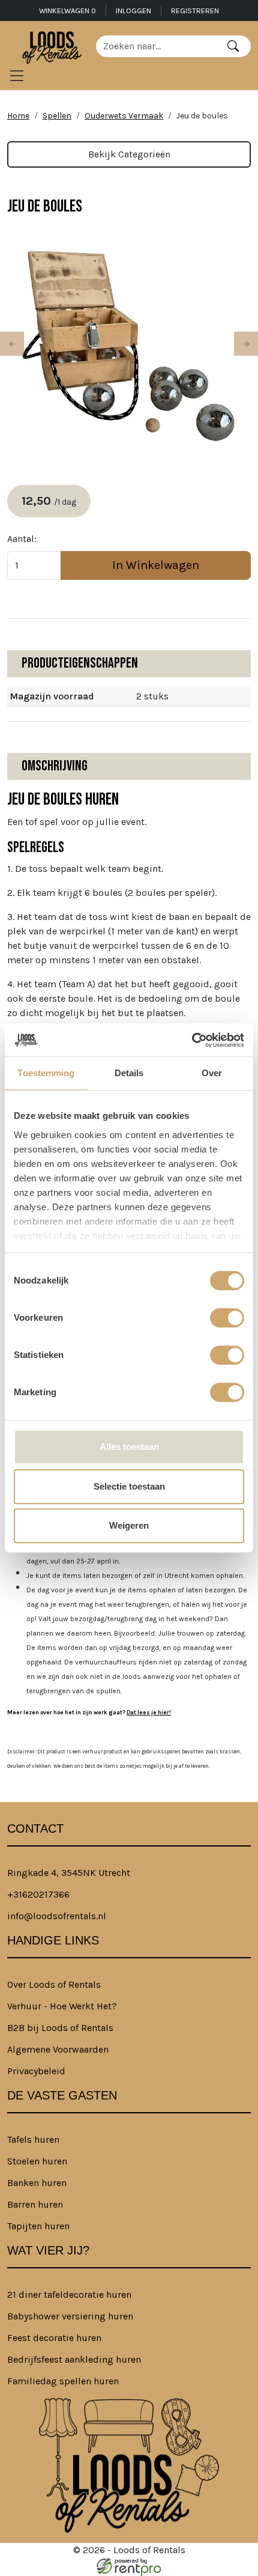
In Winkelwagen (156, 565)
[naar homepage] (52, 46)
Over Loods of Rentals (54, 1984)
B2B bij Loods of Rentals (60, 2028)
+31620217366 (38, 1894)
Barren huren (35, 2204)
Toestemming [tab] (46, 1073)
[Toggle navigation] (17, 76)
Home (18, 116)
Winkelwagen (67, 11)
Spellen (57, 116)
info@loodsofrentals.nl (57, 1916)
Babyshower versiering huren (70, 2316)
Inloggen (133, 11)
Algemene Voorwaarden (58, 2049)
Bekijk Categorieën (129, 154)
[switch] (227, 1318)
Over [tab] (212, 1073)
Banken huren (37, 2183)
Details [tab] (129, 1073)
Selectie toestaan (129, 1486)
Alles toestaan (129, 1447)
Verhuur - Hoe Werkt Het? (62, 2006)
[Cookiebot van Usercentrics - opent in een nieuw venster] (192, 1040)
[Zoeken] (233, 46)
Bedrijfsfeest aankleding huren (74, 2359)
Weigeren (129, 1525)
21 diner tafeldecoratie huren (69, 2294)
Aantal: (22, 539)
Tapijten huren (38, 2226)
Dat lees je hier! (149, 1712)
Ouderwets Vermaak (124, 116)
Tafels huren (33, 2139)
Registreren (195, 11)
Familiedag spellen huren (63, 2381)
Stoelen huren (37, 2161)
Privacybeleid (36, 2071)
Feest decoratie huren (54, 2338)
